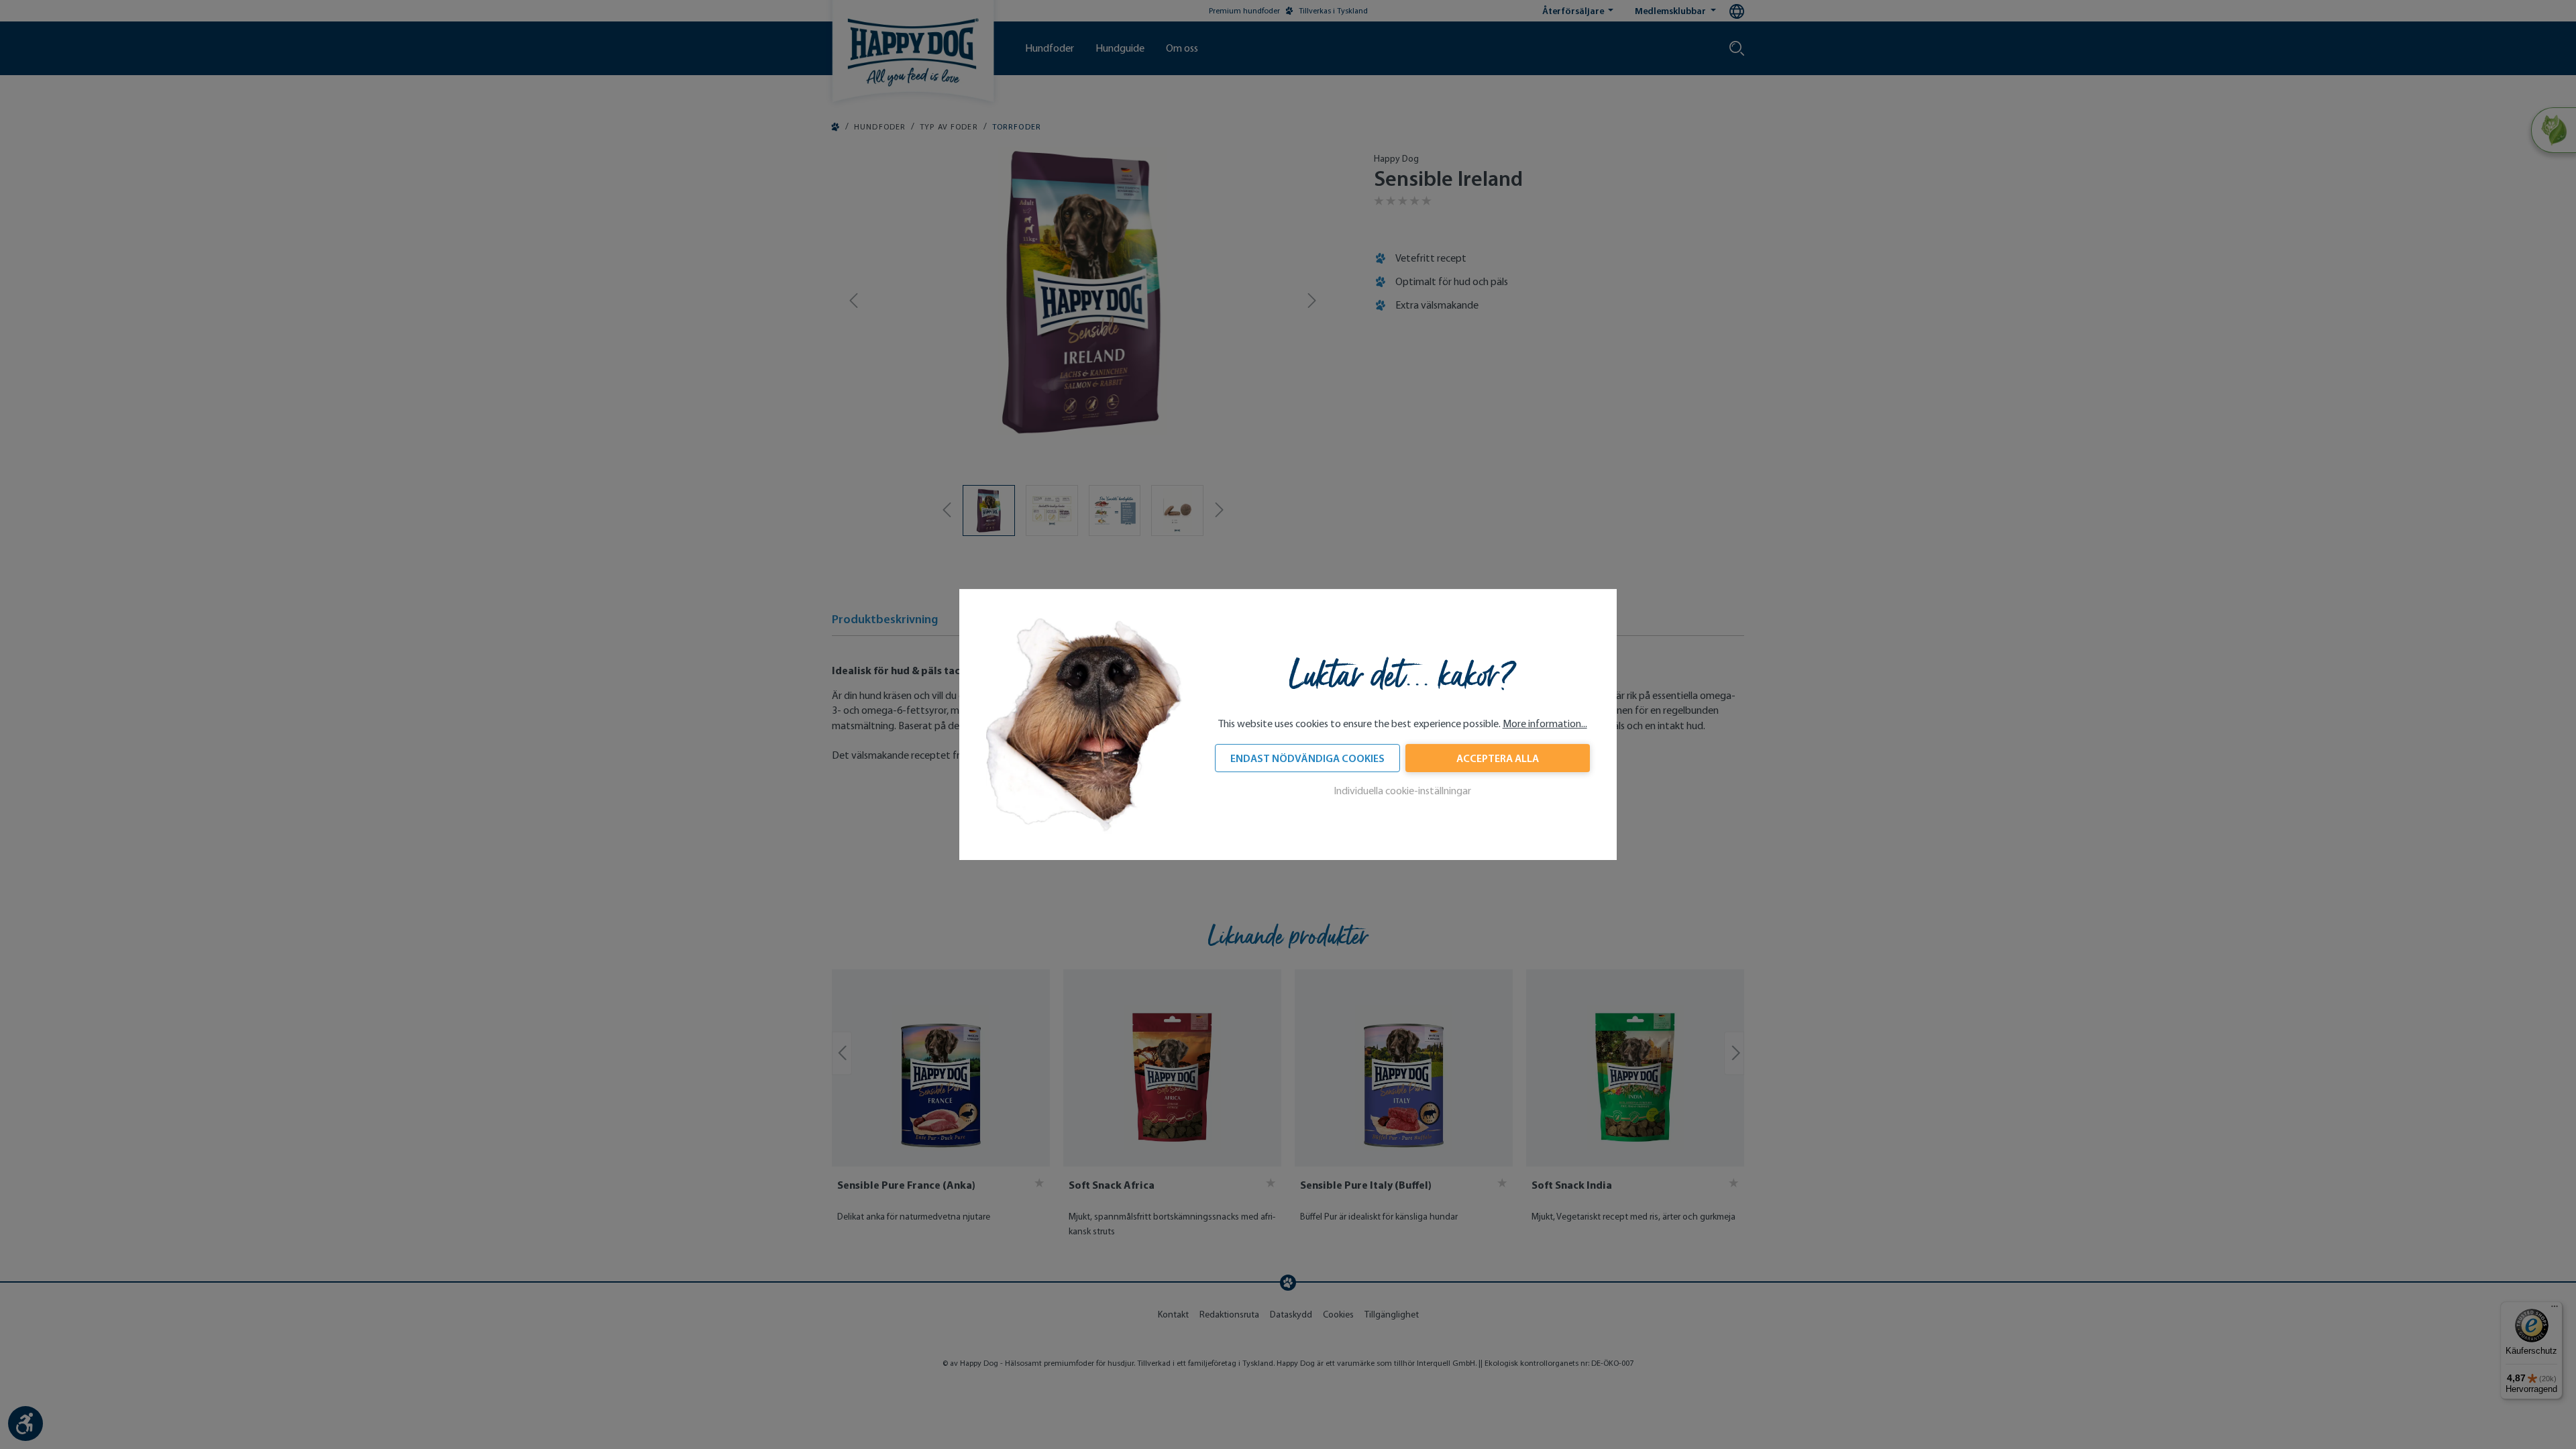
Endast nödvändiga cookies (1307, 758)
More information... (1545, 723)
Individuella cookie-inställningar (1402, 791)
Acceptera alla (1498, 758)
